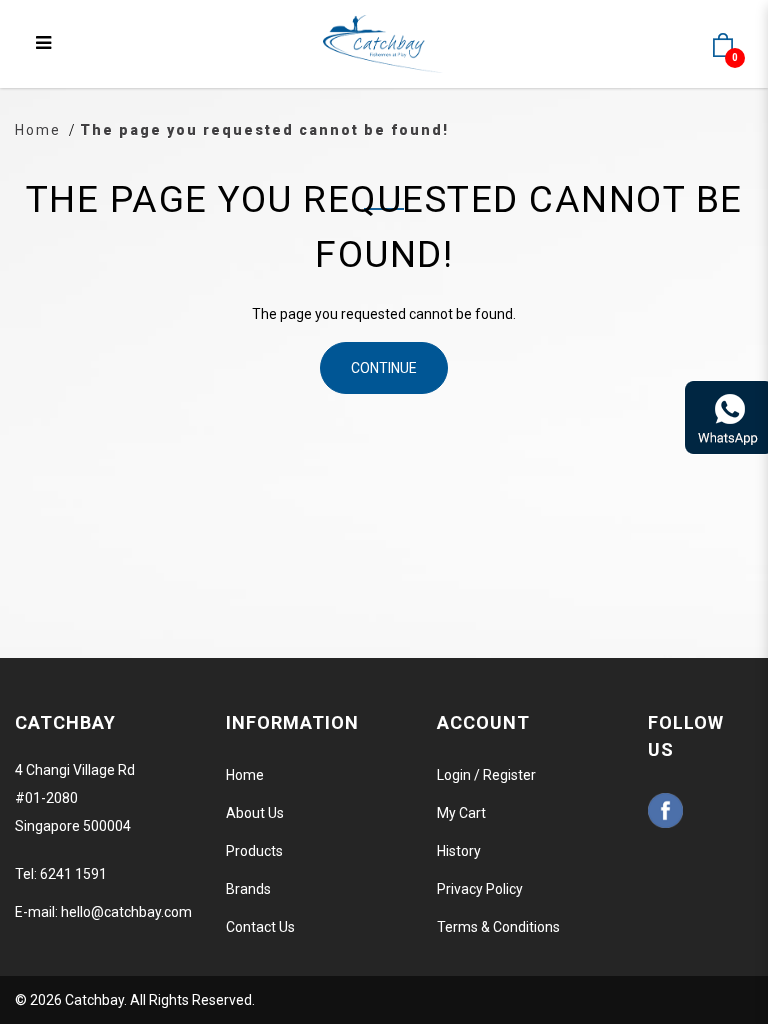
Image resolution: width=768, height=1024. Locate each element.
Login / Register (486, 775)
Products (254, 851)
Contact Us (260, 927)
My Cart (461, 813)
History (459, 851)
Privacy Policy (480, 889)
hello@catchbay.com (126, 912)
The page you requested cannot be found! (264, 130)
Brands (248, 889)
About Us (255, 813)
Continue (384, 368)
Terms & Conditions (498, 927)
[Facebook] (665, 810)
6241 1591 (73, 874)
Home (38, 130)
